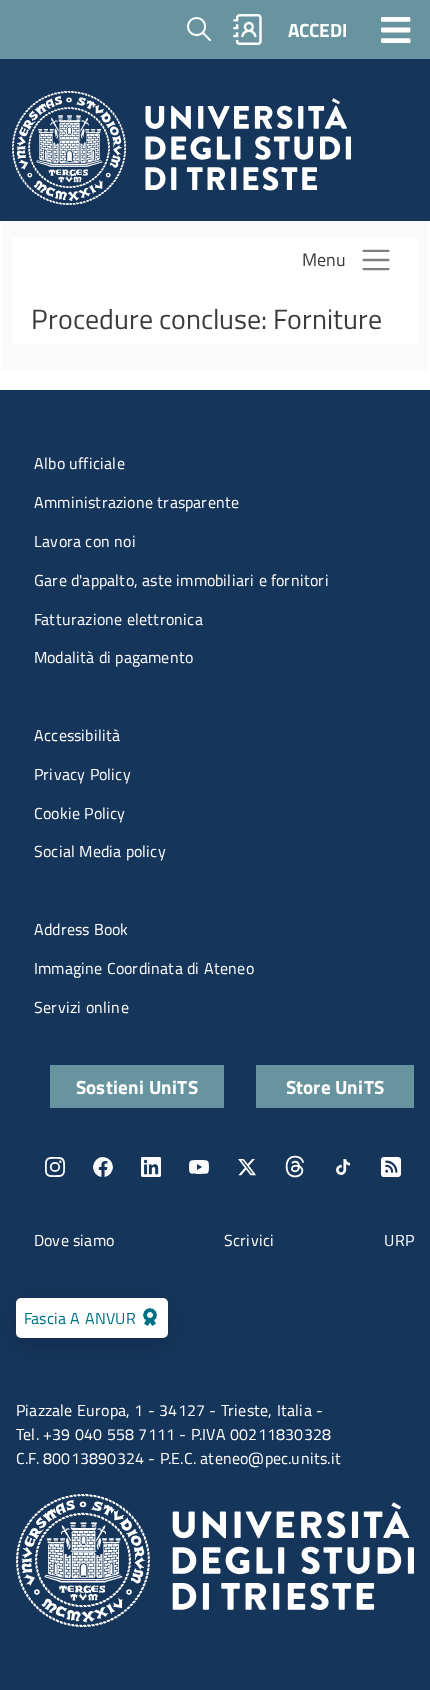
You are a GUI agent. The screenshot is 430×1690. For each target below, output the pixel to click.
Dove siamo (74, 1240)
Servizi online (81, 1007)
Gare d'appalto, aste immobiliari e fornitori (181, 580)
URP (399, 1240)
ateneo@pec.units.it (270, 1458)
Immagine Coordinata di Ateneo (144, 968)
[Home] (181, 153)
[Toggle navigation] (396, 29)
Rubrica (248, 29)
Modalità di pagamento (113, 657)
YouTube (199, 1167)
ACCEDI (317, 29)
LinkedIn (151, 1167)
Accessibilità (77, 735)
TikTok (343, 1167)
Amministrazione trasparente (136, 502)
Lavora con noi (85, 541)
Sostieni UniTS (137, 1086)
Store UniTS (335, 1086)
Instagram (55, 1167)
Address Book (81, 929)
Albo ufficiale (79, 463)
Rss (391, 1167)
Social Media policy (100, 851)
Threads (295, 1167)
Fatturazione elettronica (118, 619)
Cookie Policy (80, 813)
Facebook (103, 1167)
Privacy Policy (82, 774)
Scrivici (249, 1240)
